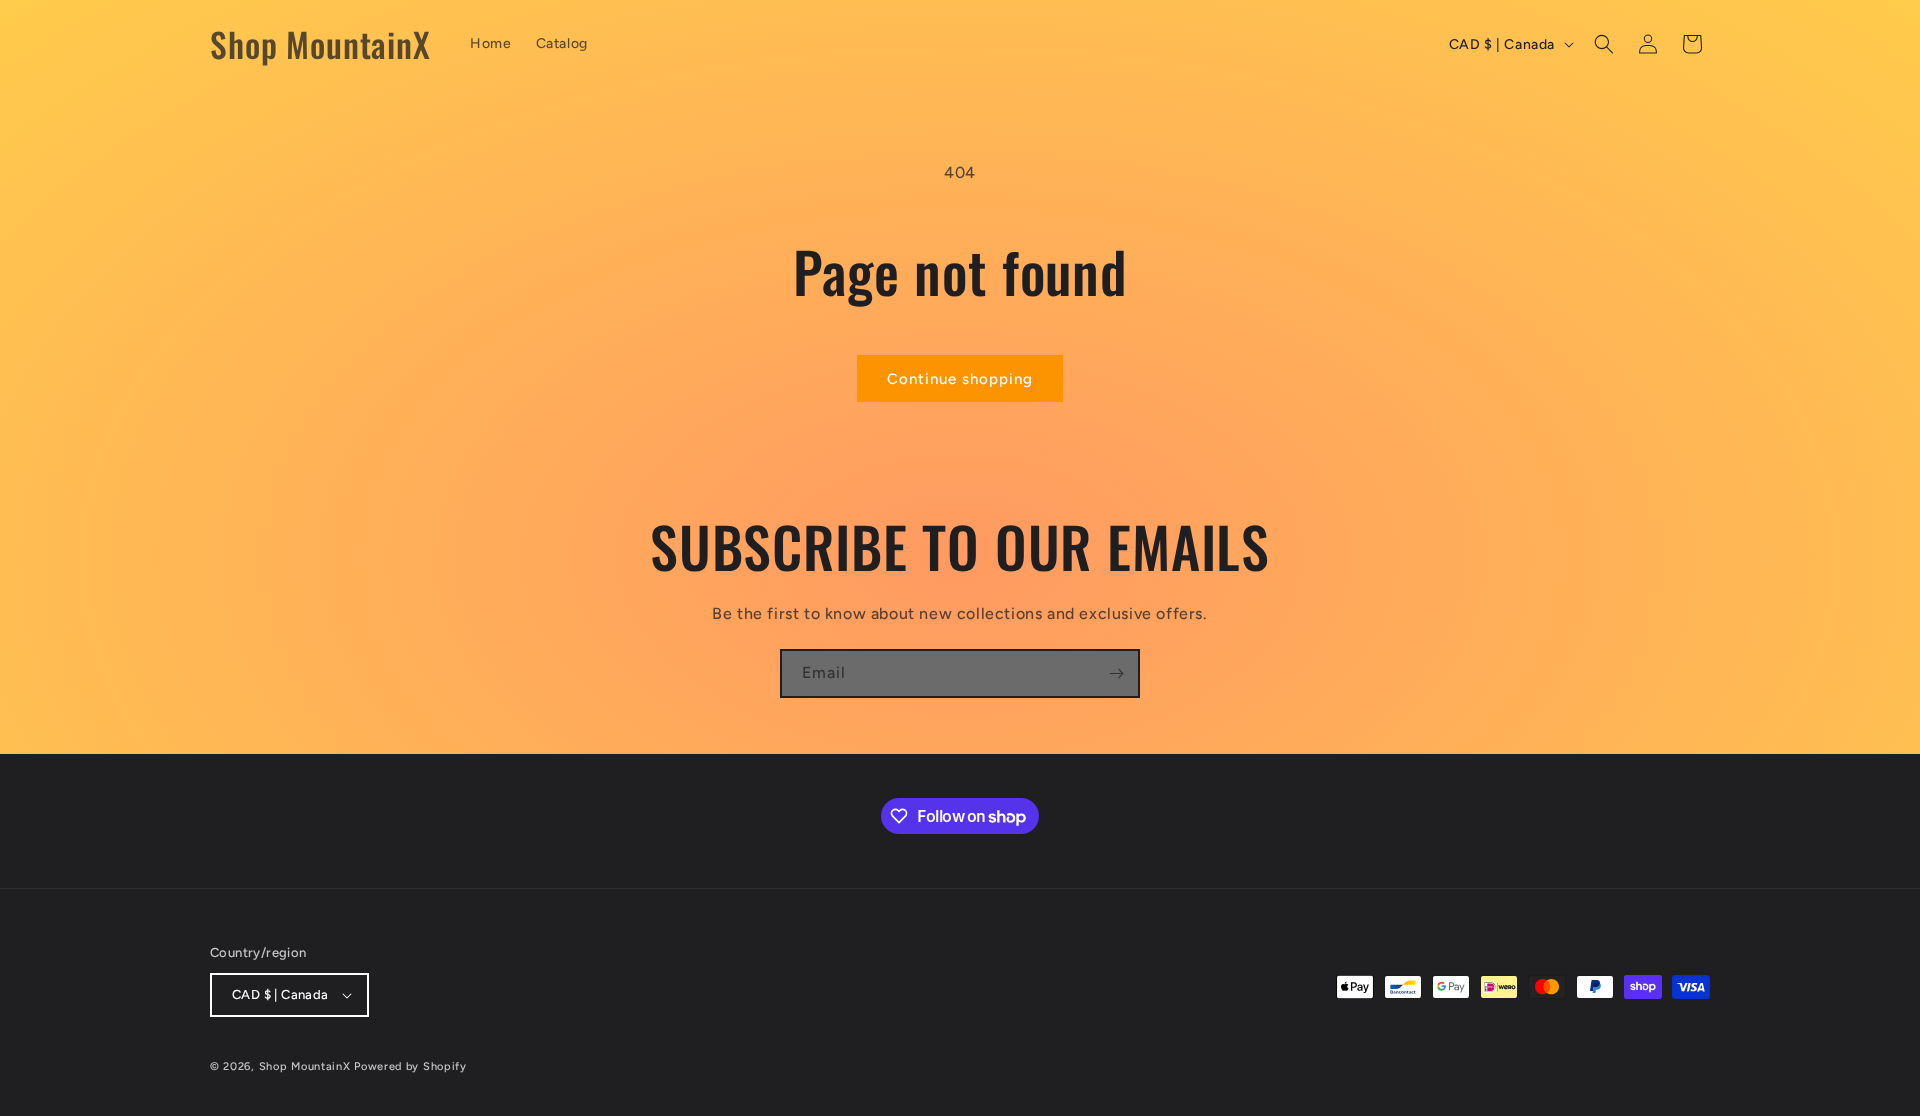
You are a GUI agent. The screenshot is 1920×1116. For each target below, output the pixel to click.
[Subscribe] (1116, 673)
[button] (1604, 44)
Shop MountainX (305, 1066)
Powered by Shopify (410, 1066)
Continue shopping (960, 379)
